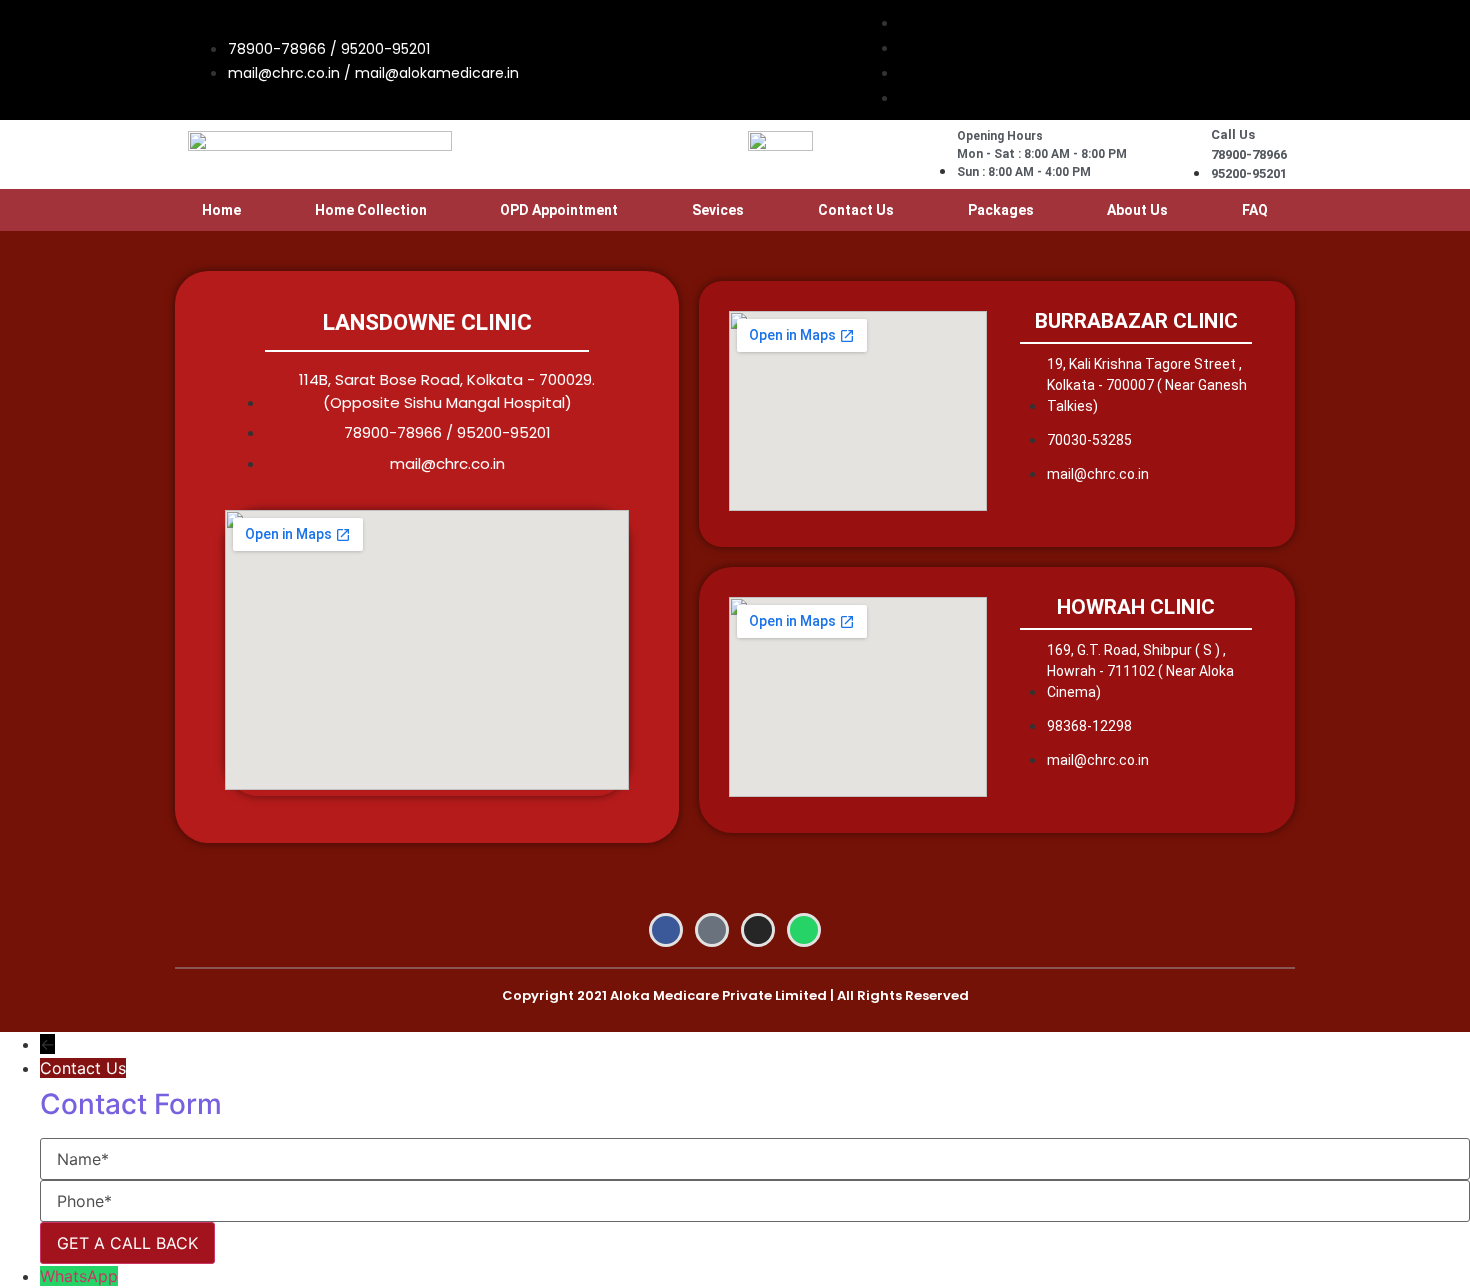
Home (221, 210)
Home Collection (371, 210)
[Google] (712, 930)
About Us (1137, 210)
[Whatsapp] (804, 930)
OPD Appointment (559, 210)
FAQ (1255, 210)
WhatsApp (79, 1276)
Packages (1001, 210)
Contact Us (856, 210)
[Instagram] (758, 930)
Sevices (718, 210)
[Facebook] (666, 930)
